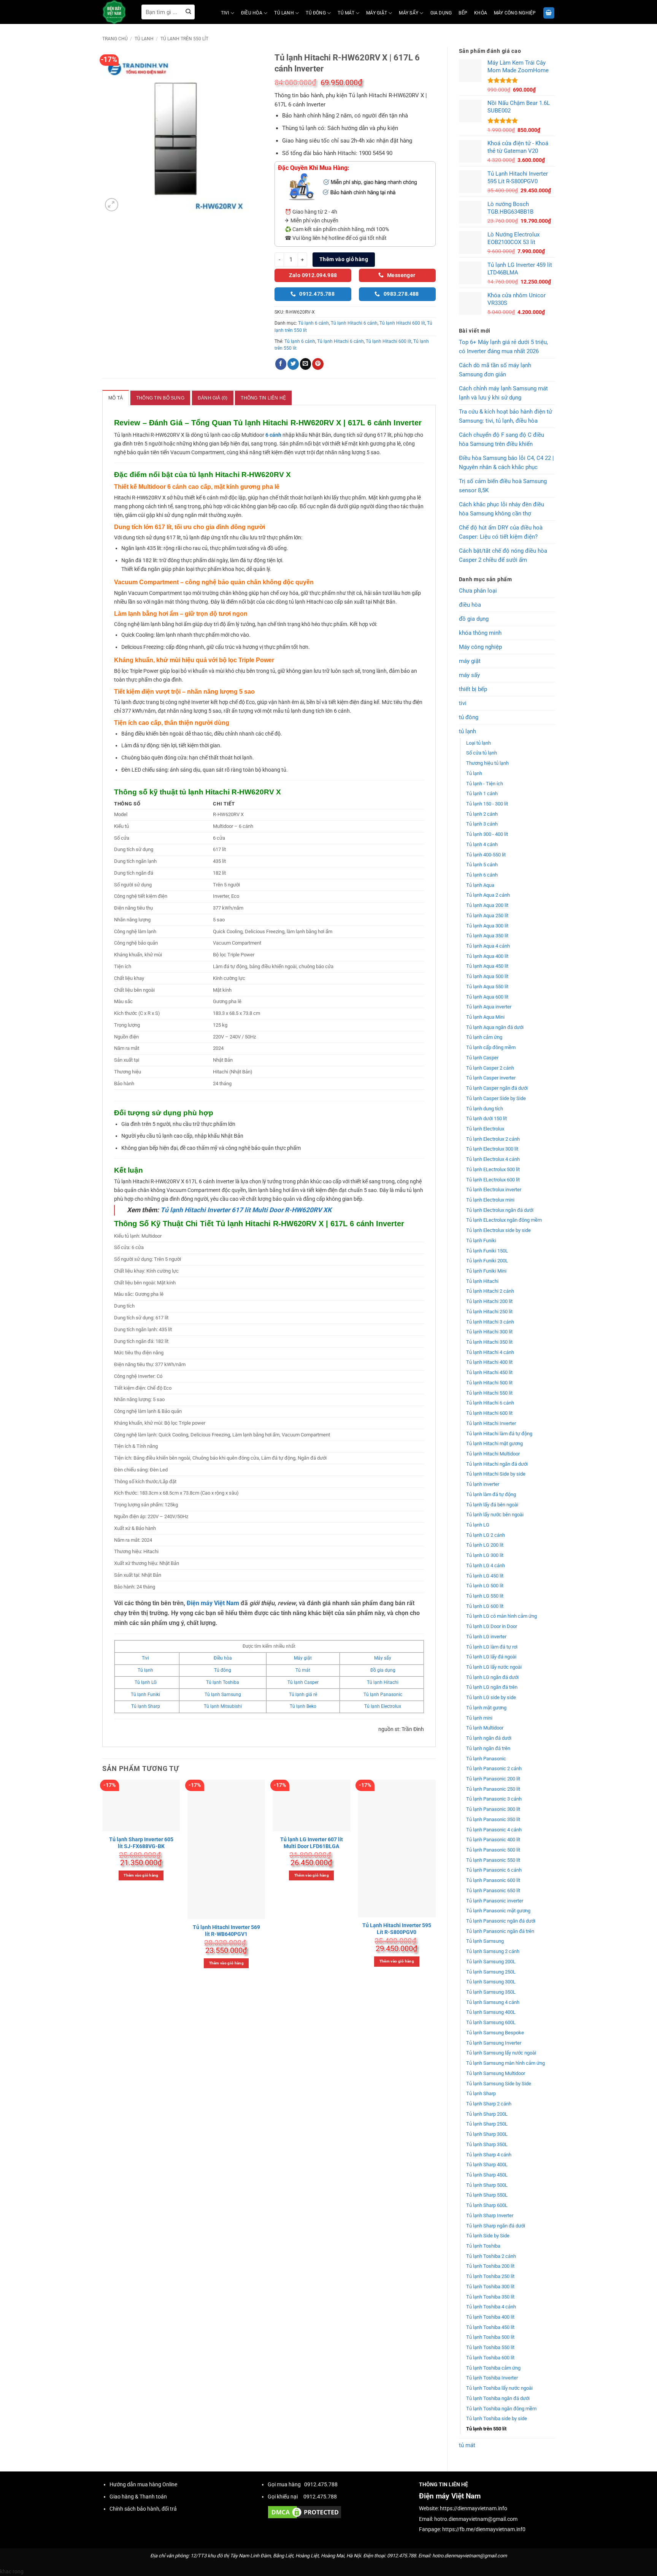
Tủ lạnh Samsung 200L (491, 1962)
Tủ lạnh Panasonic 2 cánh (494, 1768)
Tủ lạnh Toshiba (483, 2246)
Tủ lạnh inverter (483, 1484)
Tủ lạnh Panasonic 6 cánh (494, 1870)
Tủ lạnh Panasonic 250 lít (493, 1789)
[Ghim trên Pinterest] (318, 364)
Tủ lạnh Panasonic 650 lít (493, 1890)
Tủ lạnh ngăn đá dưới (489, 1738)
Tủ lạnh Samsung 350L (491, 1992)
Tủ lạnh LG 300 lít (485, 1555)
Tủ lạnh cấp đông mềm (491, 1047)
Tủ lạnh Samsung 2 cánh (493, 1951)
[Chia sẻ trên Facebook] (281, 364)
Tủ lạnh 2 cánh (482, 814)
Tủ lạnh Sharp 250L (487, 2124)
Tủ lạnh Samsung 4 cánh (493, 2002)
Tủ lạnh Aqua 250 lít (487, 915)
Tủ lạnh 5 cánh (482, 865)
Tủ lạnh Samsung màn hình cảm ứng (505, 2063)
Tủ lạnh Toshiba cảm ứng (493, 2368)
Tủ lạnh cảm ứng (484, 1037)
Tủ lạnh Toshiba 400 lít (490, 2317)
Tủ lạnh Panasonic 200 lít (493, 1779)
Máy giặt (303, 1658)
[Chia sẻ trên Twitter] (293, 364)
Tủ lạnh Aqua (480, 885)
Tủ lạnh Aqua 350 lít (487, 936)
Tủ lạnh (474, 773)
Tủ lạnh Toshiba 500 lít (490, 2337)
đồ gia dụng (474, 619)
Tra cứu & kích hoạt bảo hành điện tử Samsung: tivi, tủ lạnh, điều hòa (505, 416)
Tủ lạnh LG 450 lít (485, 1576)
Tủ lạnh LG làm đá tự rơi (492, 1647)
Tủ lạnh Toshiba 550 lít (490, 2347)
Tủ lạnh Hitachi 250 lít (489, 1312)
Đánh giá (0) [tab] (213, 398)
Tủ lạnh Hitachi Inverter (491, 1423)
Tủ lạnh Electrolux (485, 1129)
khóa (481, 13)
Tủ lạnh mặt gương (486, 1708)
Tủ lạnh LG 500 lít (485, 1586)
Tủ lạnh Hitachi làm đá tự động (499, 1434)
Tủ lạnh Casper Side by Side (496, 1098)
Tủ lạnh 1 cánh (482, 793)
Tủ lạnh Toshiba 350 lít (490, 2297)
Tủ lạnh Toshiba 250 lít (490, 2276)
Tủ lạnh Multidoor (485, 1728)
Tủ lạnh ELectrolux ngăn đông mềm (504, 1220)
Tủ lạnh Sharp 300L (487, 2134)
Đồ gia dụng (383, 1670)
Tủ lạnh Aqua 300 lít (487, 926)
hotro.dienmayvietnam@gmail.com (476, 2519)
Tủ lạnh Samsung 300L (491, 1982)
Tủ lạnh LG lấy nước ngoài (494, 1667)
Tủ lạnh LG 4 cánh (486, 1565)
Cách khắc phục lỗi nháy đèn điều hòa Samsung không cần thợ (501, 509)
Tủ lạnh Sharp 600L (487, 2205)
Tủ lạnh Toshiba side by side (497, 2418)
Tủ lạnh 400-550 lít (486, 855)
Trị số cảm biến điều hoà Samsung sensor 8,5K (503, 486)
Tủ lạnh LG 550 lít (485, 1596)
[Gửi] (188, 12)
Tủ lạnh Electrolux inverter (494, 1190)
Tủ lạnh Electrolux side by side (498, 1230)
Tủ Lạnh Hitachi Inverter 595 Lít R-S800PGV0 (397, 1929)
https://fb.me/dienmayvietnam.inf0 (484, 2529)
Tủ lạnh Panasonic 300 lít (493, 1809)
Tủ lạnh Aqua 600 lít (487, 997)
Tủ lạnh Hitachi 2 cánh (490, 1291)
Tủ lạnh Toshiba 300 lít (490, 2287)
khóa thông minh (480, 633)
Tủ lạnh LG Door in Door (492, 1626)
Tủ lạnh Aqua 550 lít (487, 987)
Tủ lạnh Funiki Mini (486, 1271)
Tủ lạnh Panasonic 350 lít (493, 1819)
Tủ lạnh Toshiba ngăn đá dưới (498, 2398)
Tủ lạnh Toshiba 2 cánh (491, 2256)
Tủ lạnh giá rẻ (303, 1695)
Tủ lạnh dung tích (485, 1109)
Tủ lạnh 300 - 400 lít (487, 834)
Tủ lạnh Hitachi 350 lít (489, 1342)
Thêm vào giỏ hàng (344, 259)
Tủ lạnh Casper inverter (491, 1078)
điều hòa (252, 13)
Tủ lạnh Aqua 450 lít (487, 966)
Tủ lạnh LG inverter (486, 1637)
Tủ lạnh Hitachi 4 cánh (490, 1352)
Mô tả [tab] (116, 398)
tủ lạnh (284, 13)
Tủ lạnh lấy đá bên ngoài (492, 1505)
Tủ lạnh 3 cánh (482, 824)
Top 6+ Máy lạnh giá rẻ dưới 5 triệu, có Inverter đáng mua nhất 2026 (503, 347)
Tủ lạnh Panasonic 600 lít (493, 1880)
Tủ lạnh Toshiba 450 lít (490, 2327)
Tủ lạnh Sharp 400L (487, 2165)
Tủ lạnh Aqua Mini (485, 1017)
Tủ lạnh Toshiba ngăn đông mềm (501, 2409)
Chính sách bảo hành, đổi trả (143, 2509)
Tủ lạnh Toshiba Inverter (492, 2378)
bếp (463, 13)
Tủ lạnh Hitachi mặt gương (494, 1443)
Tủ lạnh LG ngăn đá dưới (492, 1677)
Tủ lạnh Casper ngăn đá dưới (497, 1088)
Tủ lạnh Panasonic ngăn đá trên (500, 1931)
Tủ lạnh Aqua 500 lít (487, 976)
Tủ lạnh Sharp (481, 2093)
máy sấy (409, 13)
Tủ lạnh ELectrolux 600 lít (493, 1180)
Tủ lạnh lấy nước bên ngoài (495, 1515)
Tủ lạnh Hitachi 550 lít (489, 1393)
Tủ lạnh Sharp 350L (487, 2144)
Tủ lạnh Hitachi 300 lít (489, 1332)
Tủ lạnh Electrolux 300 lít (492, 1149)
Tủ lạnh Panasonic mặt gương (498, 1911)
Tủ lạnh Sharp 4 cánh (489, 2155)
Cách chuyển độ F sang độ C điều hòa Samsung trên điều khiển (501, 439)
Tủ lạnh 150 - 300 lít (487, 804)
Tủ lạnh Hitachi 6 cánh (490, 1403)
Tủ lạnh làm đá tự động (491, 1494)
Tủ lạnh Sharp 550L (487, 2195)
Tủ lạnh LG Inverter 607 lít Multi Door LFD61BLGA (312, 1843)
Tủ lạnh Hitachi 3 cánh (490, 1322)
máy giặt (377, 13)
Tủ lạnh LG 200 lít (485, 1545)
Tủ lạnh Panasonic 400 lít (493, 1840)
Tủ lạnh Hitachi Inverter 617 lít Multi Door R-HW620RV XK (246, 1210)
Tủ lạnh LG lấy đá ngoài (491, 1657)
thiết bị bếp (473, 689)
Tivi (145, 1658)
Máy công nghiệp (515, 13)
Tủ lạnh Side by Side (488, 2236)
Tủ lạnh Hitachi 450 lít (489, 1372)
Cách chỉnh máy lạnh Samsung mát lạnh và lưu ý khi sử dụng (503, 393)
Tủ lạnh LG (478, 1525)
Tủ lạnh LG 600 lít (485, 1606)
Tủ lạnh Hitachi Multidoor (493, 1454)
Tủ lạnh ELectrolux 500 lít (493, 1169)
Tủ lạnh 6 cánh (482, 875)
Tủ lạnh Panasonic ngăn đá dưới (501, 1921)
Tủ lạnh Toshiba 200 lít (490, 2266)
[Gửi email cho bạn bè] (306, 364)
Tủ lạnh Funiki (481, 1240)
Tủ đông (223, 1670)
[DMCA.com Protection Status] (305, 2512)
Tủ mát (303, 1670)
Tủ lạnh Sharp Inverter (490, 2215)
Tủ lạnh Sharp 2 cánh (489, 2104)
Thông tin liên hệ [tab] (263, 398)
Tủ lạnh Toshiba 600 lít (490, 2358)
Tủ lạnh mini (479, 1718)
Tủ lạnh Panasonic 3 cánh (494, 1799)
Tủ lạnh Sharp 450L (487, 2175)
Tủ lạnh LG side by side (491, 1697)
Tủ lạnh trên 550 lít (184, 39)
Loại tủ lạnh (478, 743)
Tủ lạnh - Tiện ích (485, 784)
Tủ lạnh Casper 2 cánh (490, 1068)
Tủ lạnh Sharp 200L (487, 2114)
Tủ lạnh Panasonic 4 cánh (494, 1830)
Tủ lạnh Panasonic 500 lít (493, 1850)
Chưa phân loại (478, 591)
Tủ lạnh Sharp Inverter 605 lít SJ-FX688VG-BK (141, 1843)
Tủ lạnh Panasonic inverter (495, 1901)
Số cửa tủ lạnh (482, 753)
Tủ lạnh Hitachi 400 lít (489, 1362)
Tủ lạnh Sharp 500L (487, 2185)
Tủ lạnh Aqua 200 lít (487, 905)
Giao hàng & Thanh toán (138, 2497)
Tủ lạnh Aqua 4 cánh (488, 946)
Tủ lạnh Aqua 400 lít (487, 956)
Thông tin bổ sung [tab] (160, 398)
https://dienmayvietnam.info (474, 2509)
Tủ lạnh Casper (482, 1058)
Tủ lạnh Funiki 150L (487, 1251)
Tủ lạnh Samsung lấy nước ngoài (501, 2053)
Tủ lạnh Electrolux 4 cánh (493, 1159)
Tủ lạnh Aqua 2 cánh (488, 895)
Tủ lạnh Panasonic (486, 1759)
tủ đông (316, 13)
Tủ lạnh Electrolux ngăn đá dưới (500, 1210)
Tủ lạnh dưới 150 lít (486, 1118)
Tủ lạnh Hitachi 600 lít (489, 1413)
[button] (549, 13)
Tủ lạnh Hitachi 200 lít (489, 1301)
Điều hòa (223, 1658)
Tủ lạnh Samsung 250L (491, 1972)
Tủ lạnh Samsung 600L (491, 2022)
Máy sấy (383, 1658)
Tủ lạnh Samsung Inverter (494, 2043)
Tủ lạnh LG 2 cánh (486, 1535)
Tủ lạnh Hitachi (482, 1281)
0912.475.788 (321, 2485)
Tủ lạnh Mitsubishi (223, 1706)
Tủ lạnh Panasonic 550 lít (493, 1860)
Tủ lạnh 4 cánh (482, 844)
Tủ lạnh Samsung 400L (491, 2012)
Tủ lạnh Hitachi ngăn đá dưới (497, 1464)
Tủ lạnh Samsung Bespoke (495, 2033)
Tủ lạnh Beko (303, 1706)
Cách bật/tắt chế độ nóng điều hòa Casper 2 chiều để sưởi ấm (503, 555)
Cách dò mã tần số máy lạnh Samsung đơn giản (495, 370)
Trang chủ (115, 39)
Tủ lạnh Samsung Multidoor (496, 2073)
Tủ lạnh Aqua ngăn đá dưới (495, 1027)
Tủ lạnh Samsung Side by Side (499, 2084)
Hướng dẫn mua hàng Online (143, 2485)
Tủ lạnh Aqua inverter (489, 1007)
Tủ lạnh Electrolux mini (490, 1200)
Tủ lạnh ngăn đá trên (488, 1748)
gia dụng (441, 13)
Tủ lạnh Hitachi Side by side (496, 1474)
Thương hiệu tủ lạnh (487, 763)
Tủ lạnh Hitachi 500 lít (489, 1383)
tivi (225, 13)
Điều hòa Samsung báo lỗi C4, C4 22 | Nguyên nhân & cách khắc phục (506, 463)
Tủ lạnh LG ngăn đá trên (492, 1687)
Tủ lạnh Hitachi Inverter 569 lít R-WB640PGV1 (226, 1931)
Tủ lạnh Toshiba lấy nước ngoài (499, 2388)
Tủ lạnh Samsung (485, 1941)
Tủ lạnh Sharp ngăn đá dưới (496, 2226)
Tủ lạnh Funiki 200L (487, 1261)
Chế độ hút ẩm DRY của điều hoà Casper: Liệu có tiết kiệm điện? (501, 532)
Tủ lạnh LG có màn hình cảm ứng (501, 1616)
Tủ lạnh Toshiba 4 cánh (491, 2307)
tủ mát (346, 13)
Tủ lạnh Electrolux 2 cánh (493, 1139)
